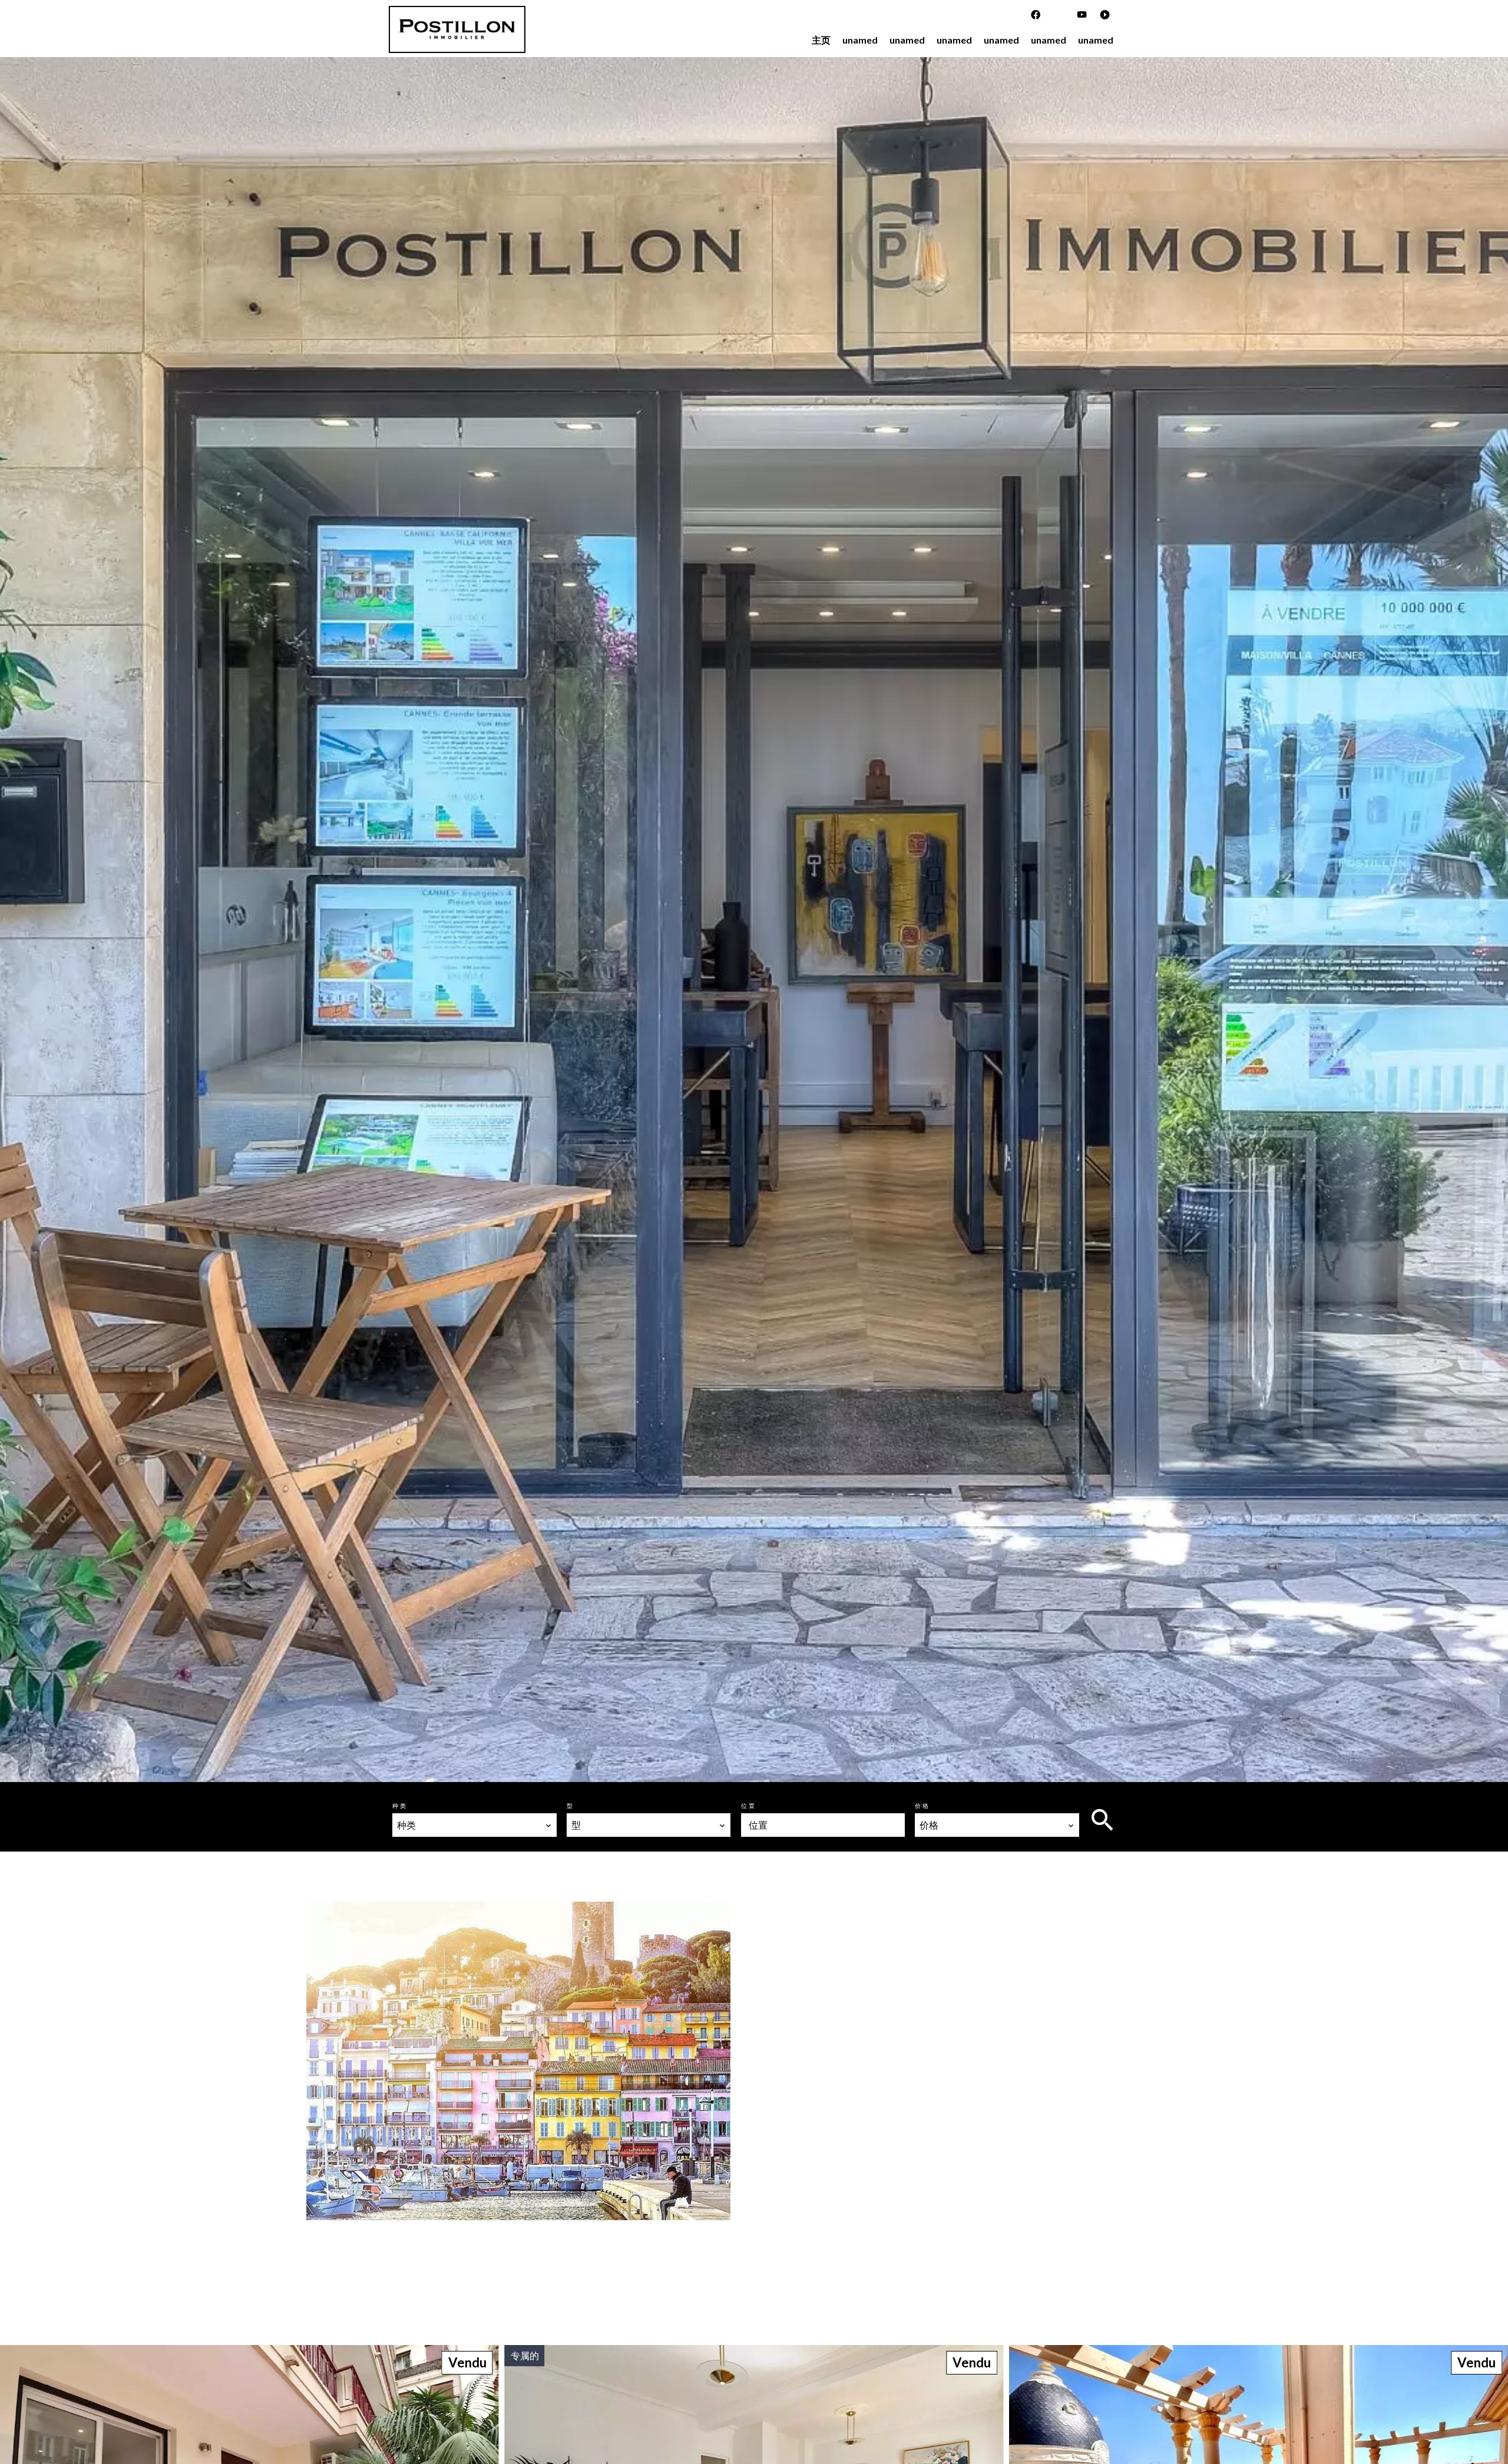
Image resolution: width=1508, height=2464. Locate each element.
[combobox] (474, 1825)
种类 (400, 1806)
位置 (749, 1806)
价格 (922, 1806)
